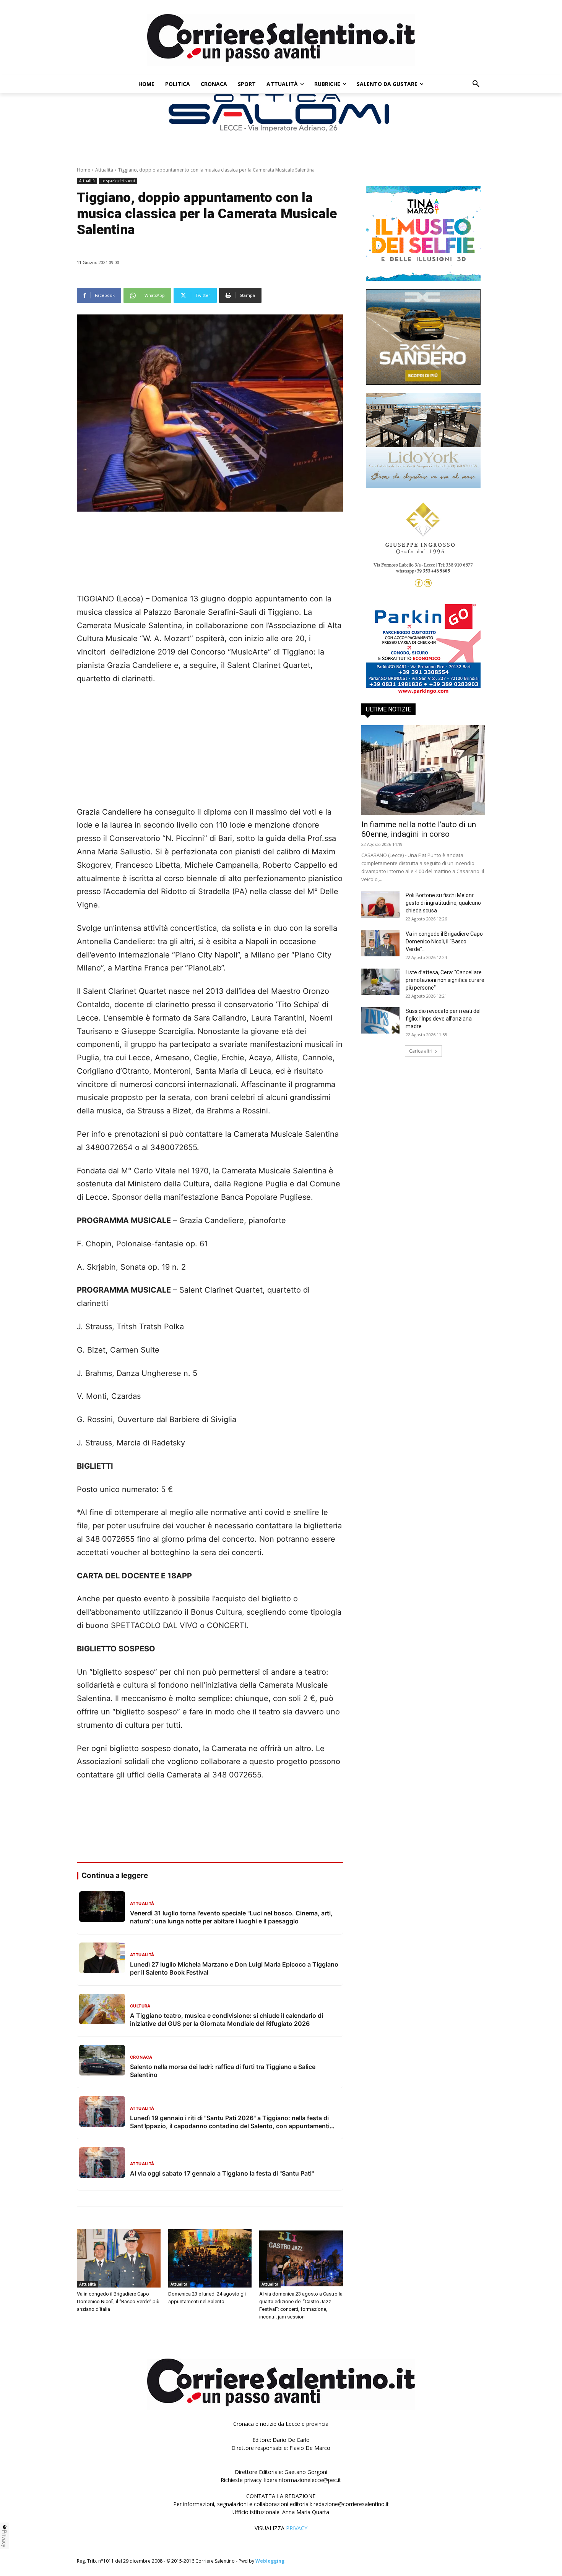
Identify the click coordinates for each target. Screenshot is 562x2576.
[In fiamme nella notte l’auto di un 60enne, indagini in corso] (423, 770)
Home (84, 170)
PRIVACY (297, 2528)
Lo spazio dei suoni (118, 181)
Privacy (5, 2539)
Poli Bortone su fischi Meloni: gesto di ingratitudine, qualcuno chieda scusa (443, 903)
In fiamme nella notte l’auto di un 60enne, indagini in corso (419, 829)
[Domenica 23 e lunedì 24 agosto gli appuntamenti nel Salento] (210, 2258)
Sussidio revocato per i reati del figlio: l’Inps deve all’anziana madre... (443, 1019)
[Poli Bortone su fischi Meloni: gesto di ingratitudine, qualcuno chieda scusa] (380, 905)
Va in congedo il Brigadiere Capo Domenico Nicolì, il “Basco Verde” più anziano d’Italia (118, 2301)
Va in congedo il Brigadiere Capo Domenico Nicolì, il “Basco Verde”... (444, 941)
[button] (476, 84)
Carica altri (421, 1051)
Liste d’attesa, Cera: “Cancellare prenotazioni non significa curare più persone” (445, 980)
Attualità (104, 170)
